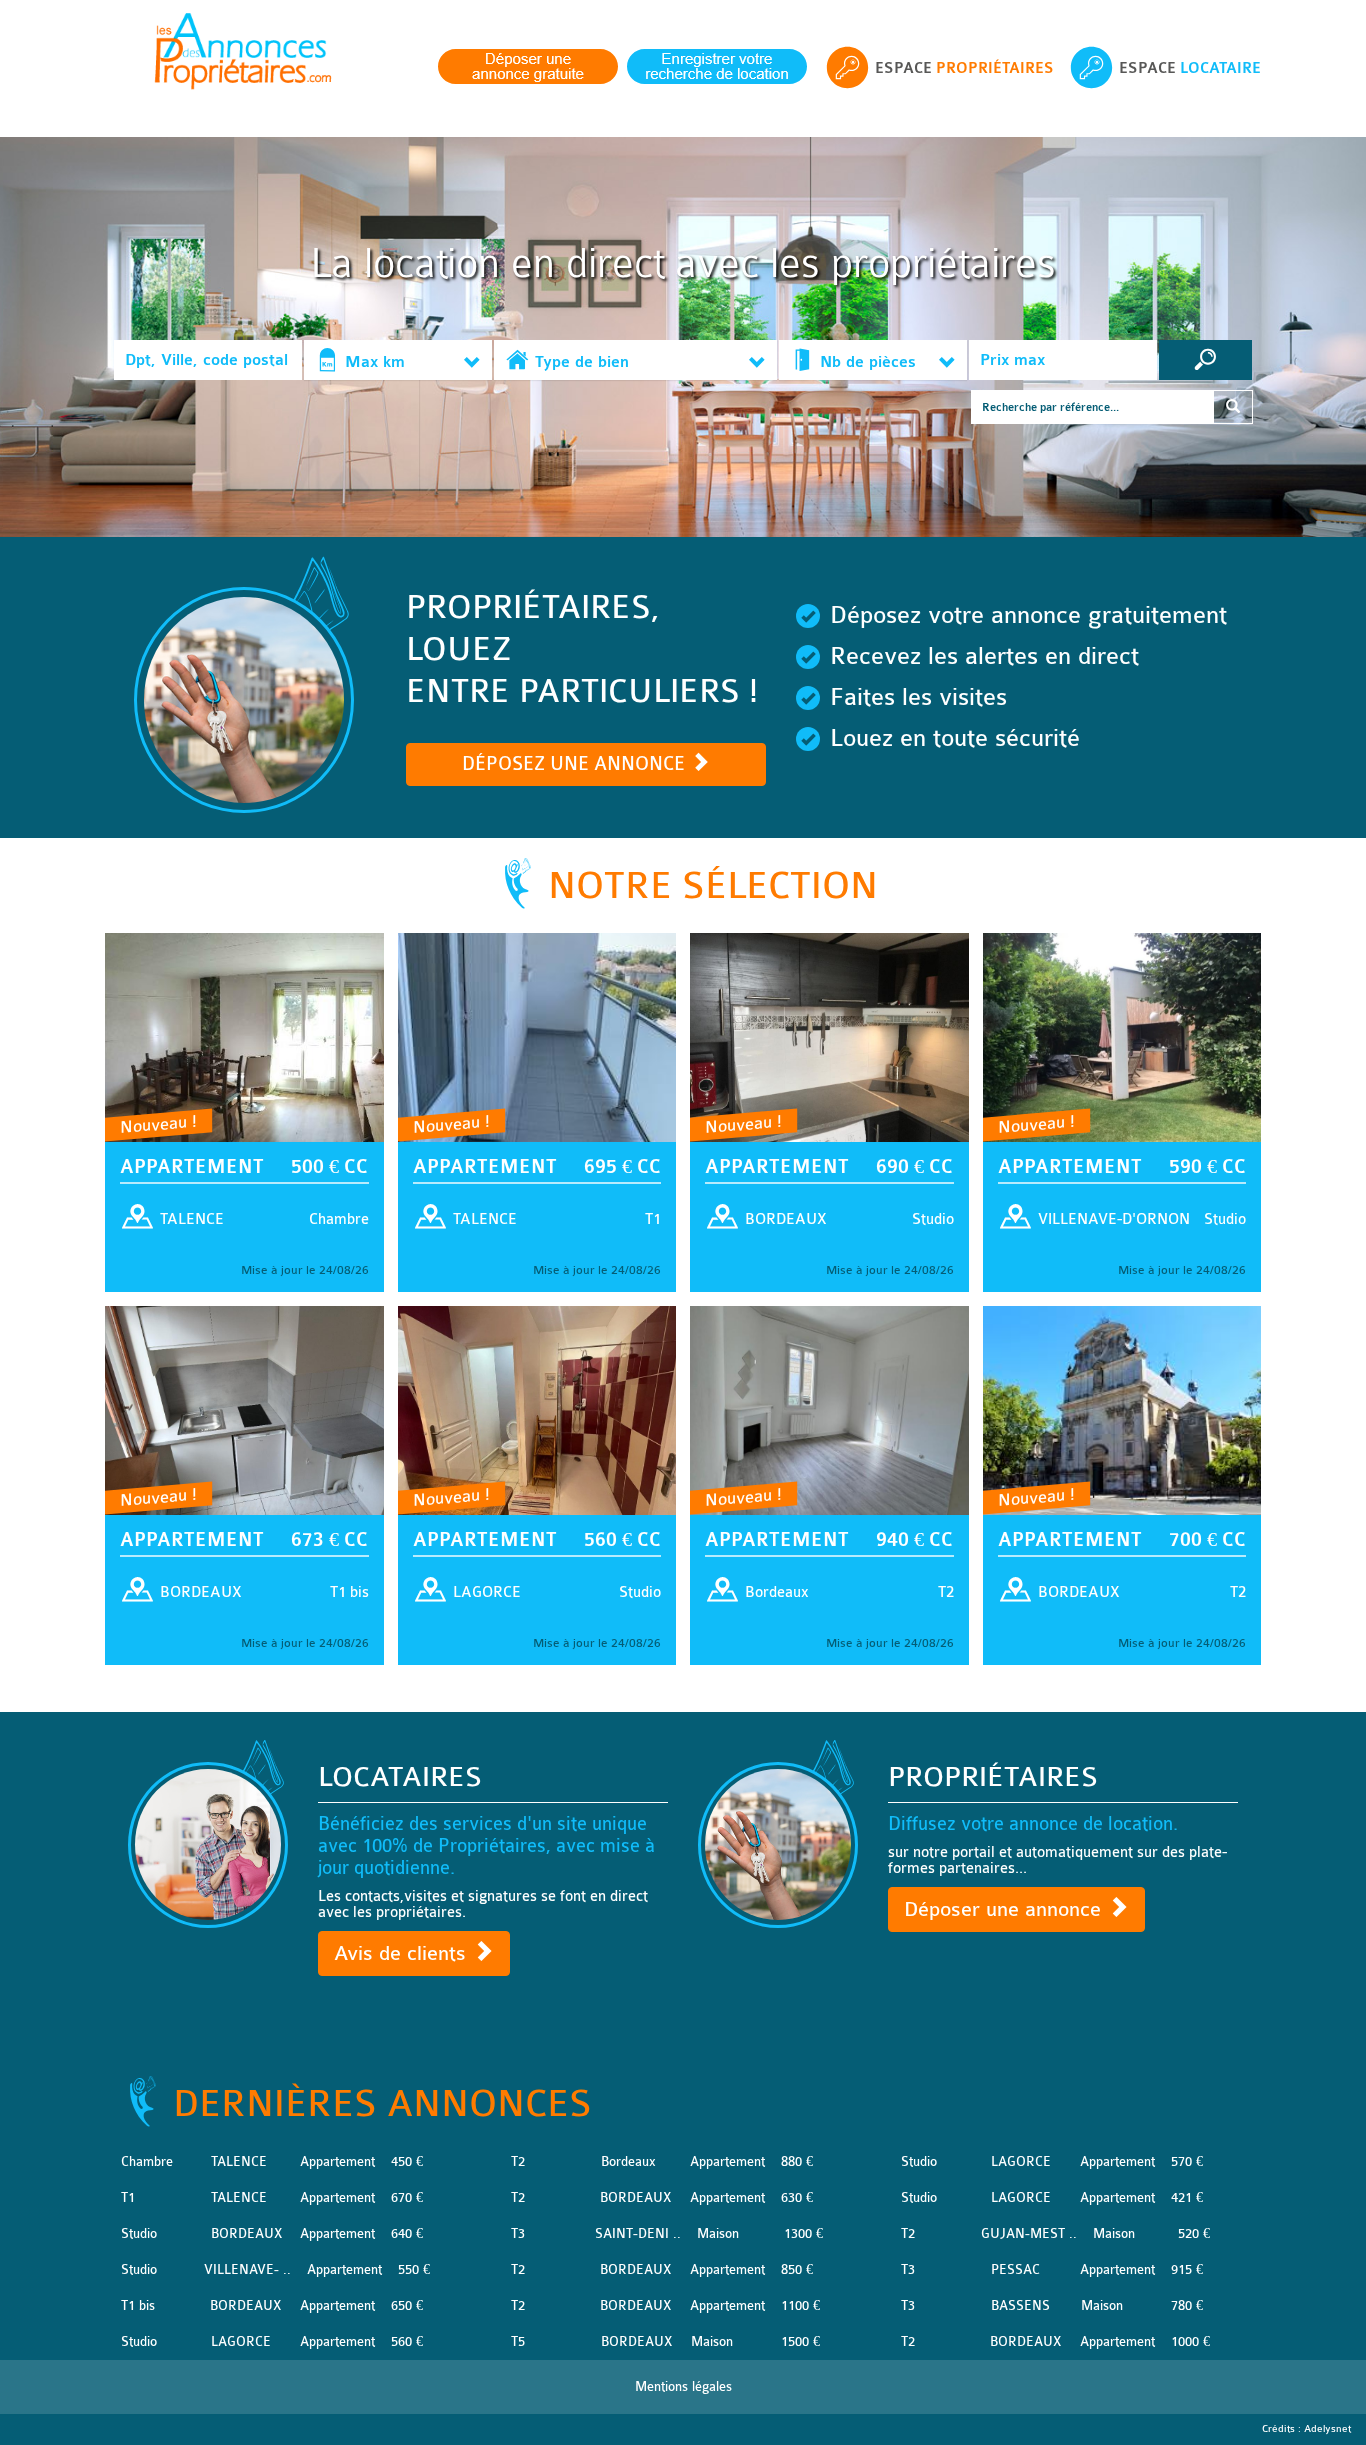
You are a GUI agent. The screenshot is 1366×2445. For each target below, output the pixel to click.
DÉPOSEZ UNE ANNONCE (576, 764)
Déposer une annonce (1005, 1909)
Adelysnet (1327, 2429)
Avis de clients (403, 1953)
